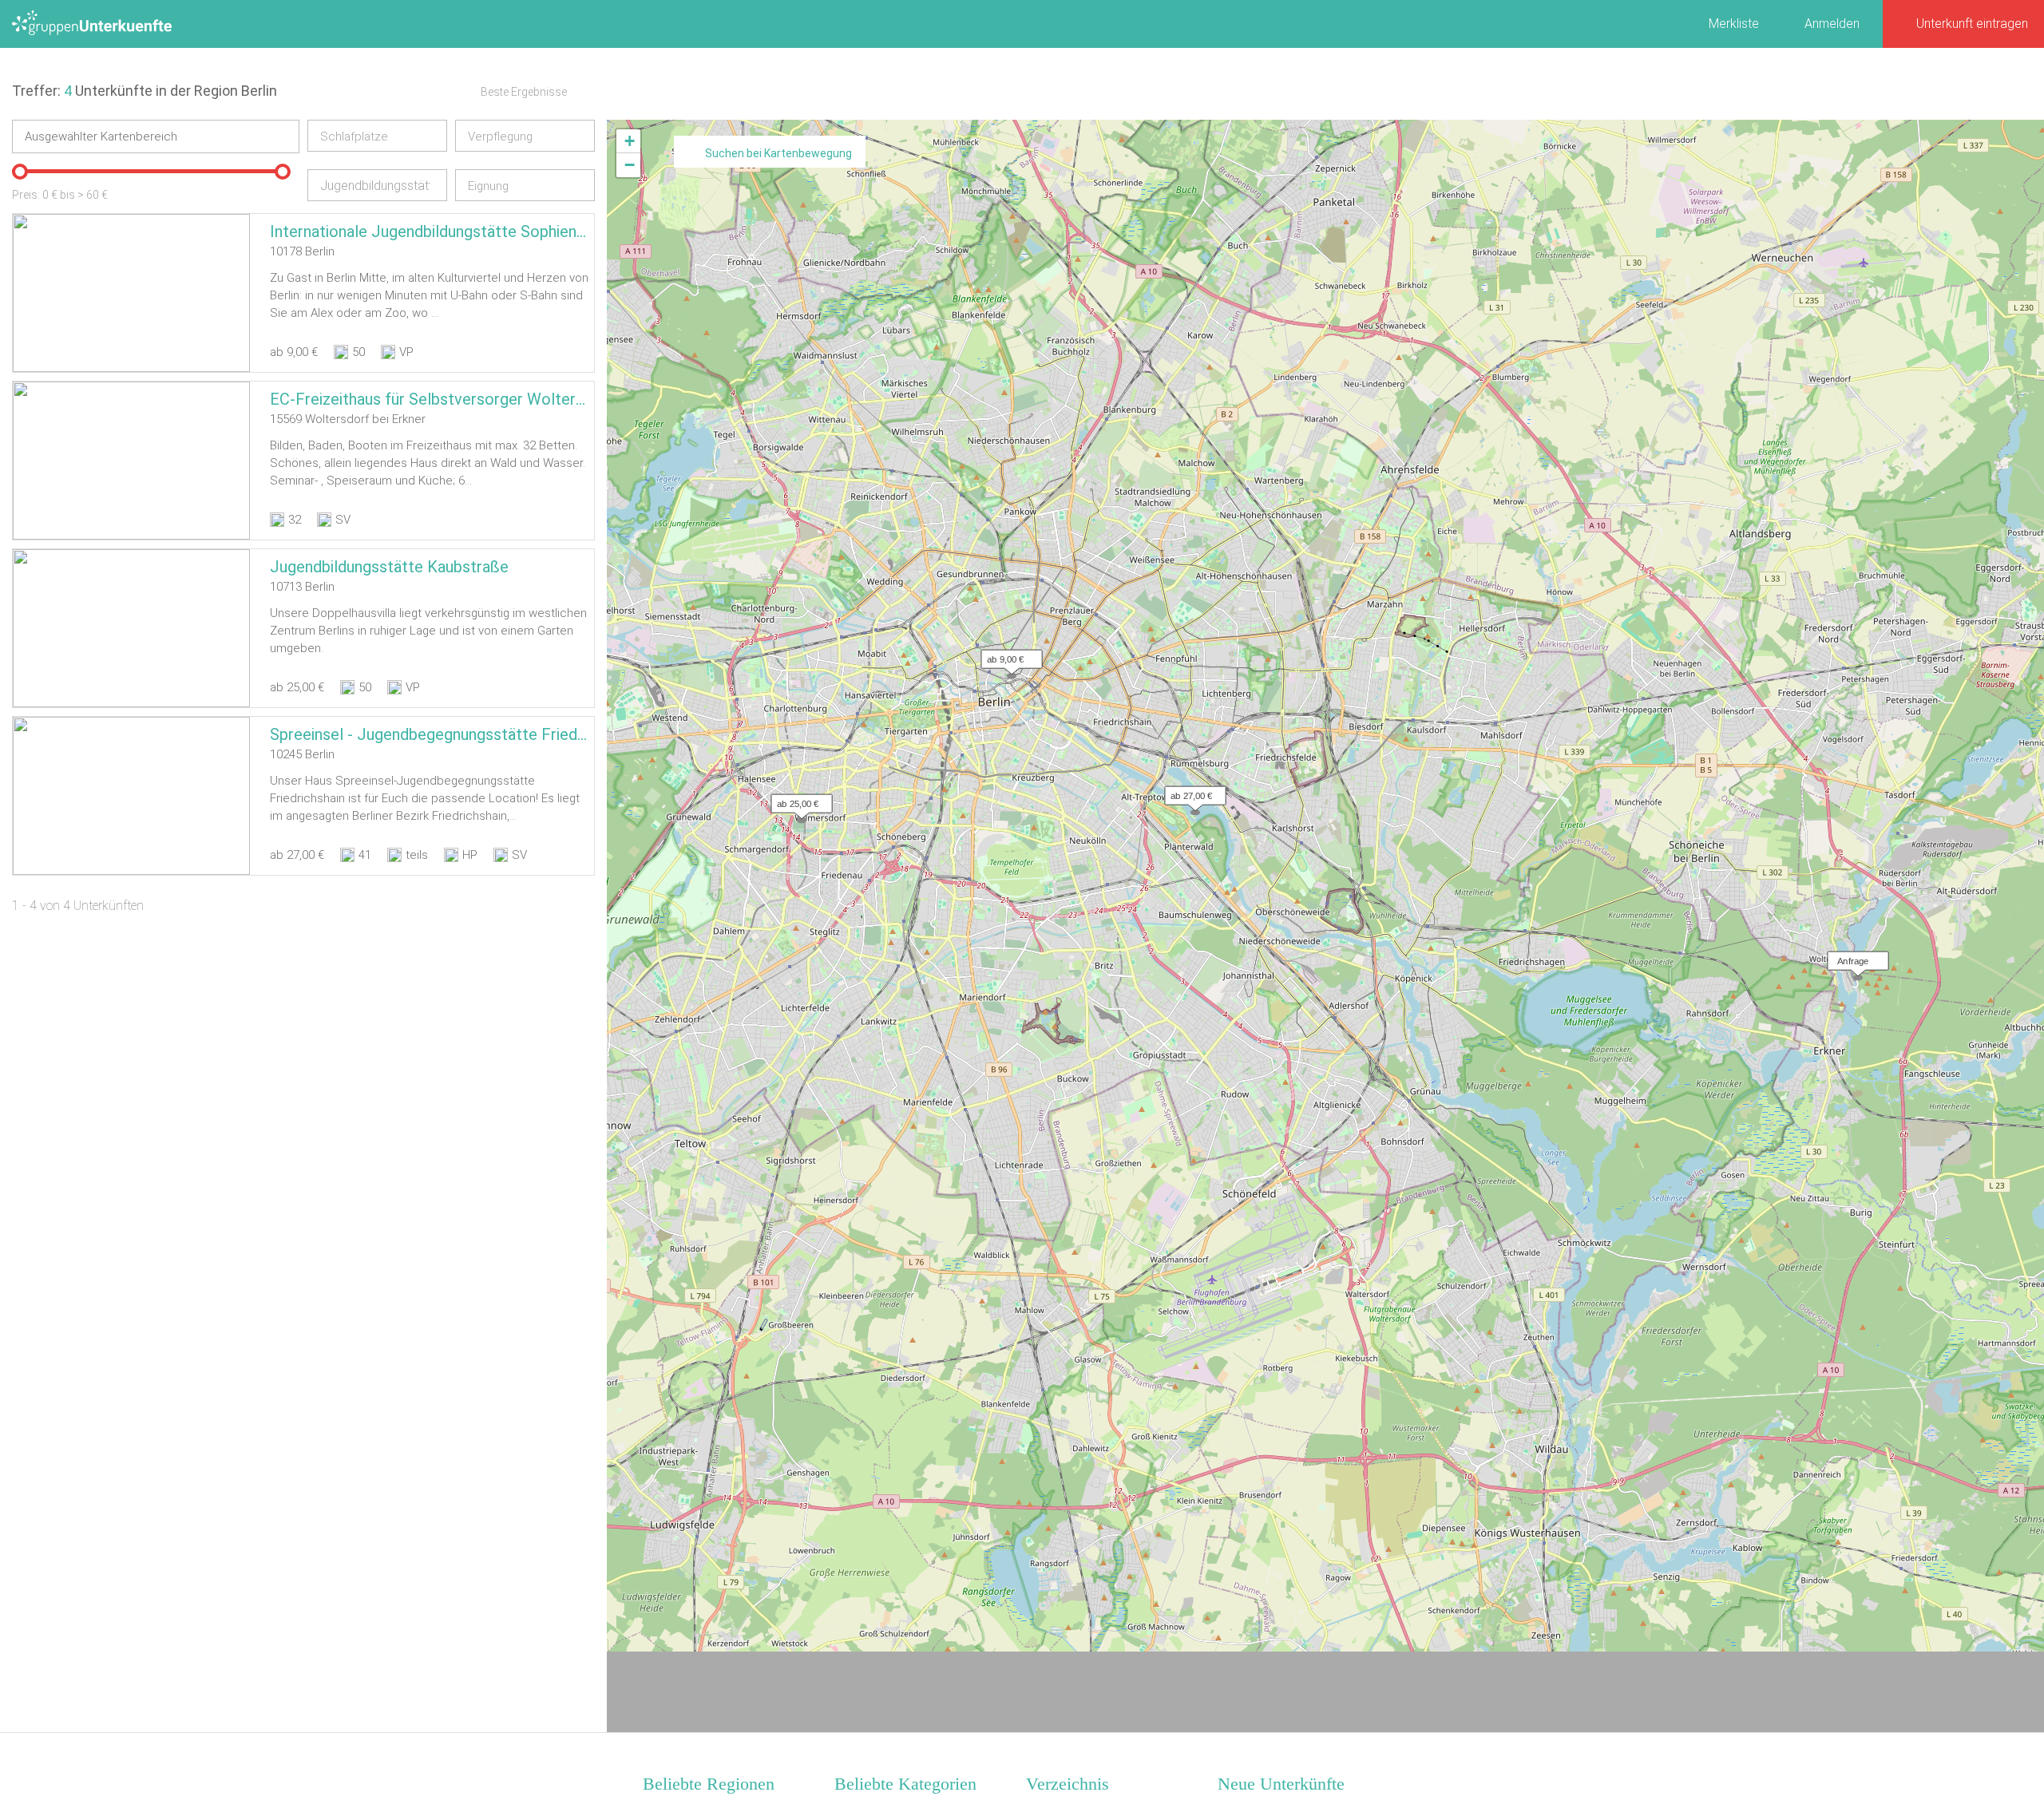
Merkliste (1734, 24)
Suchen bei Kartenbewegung (778, 153)
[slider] (20, 172)
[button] (1008, 655)
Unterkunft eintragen (1972, 24)
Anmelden (1832, 24)
